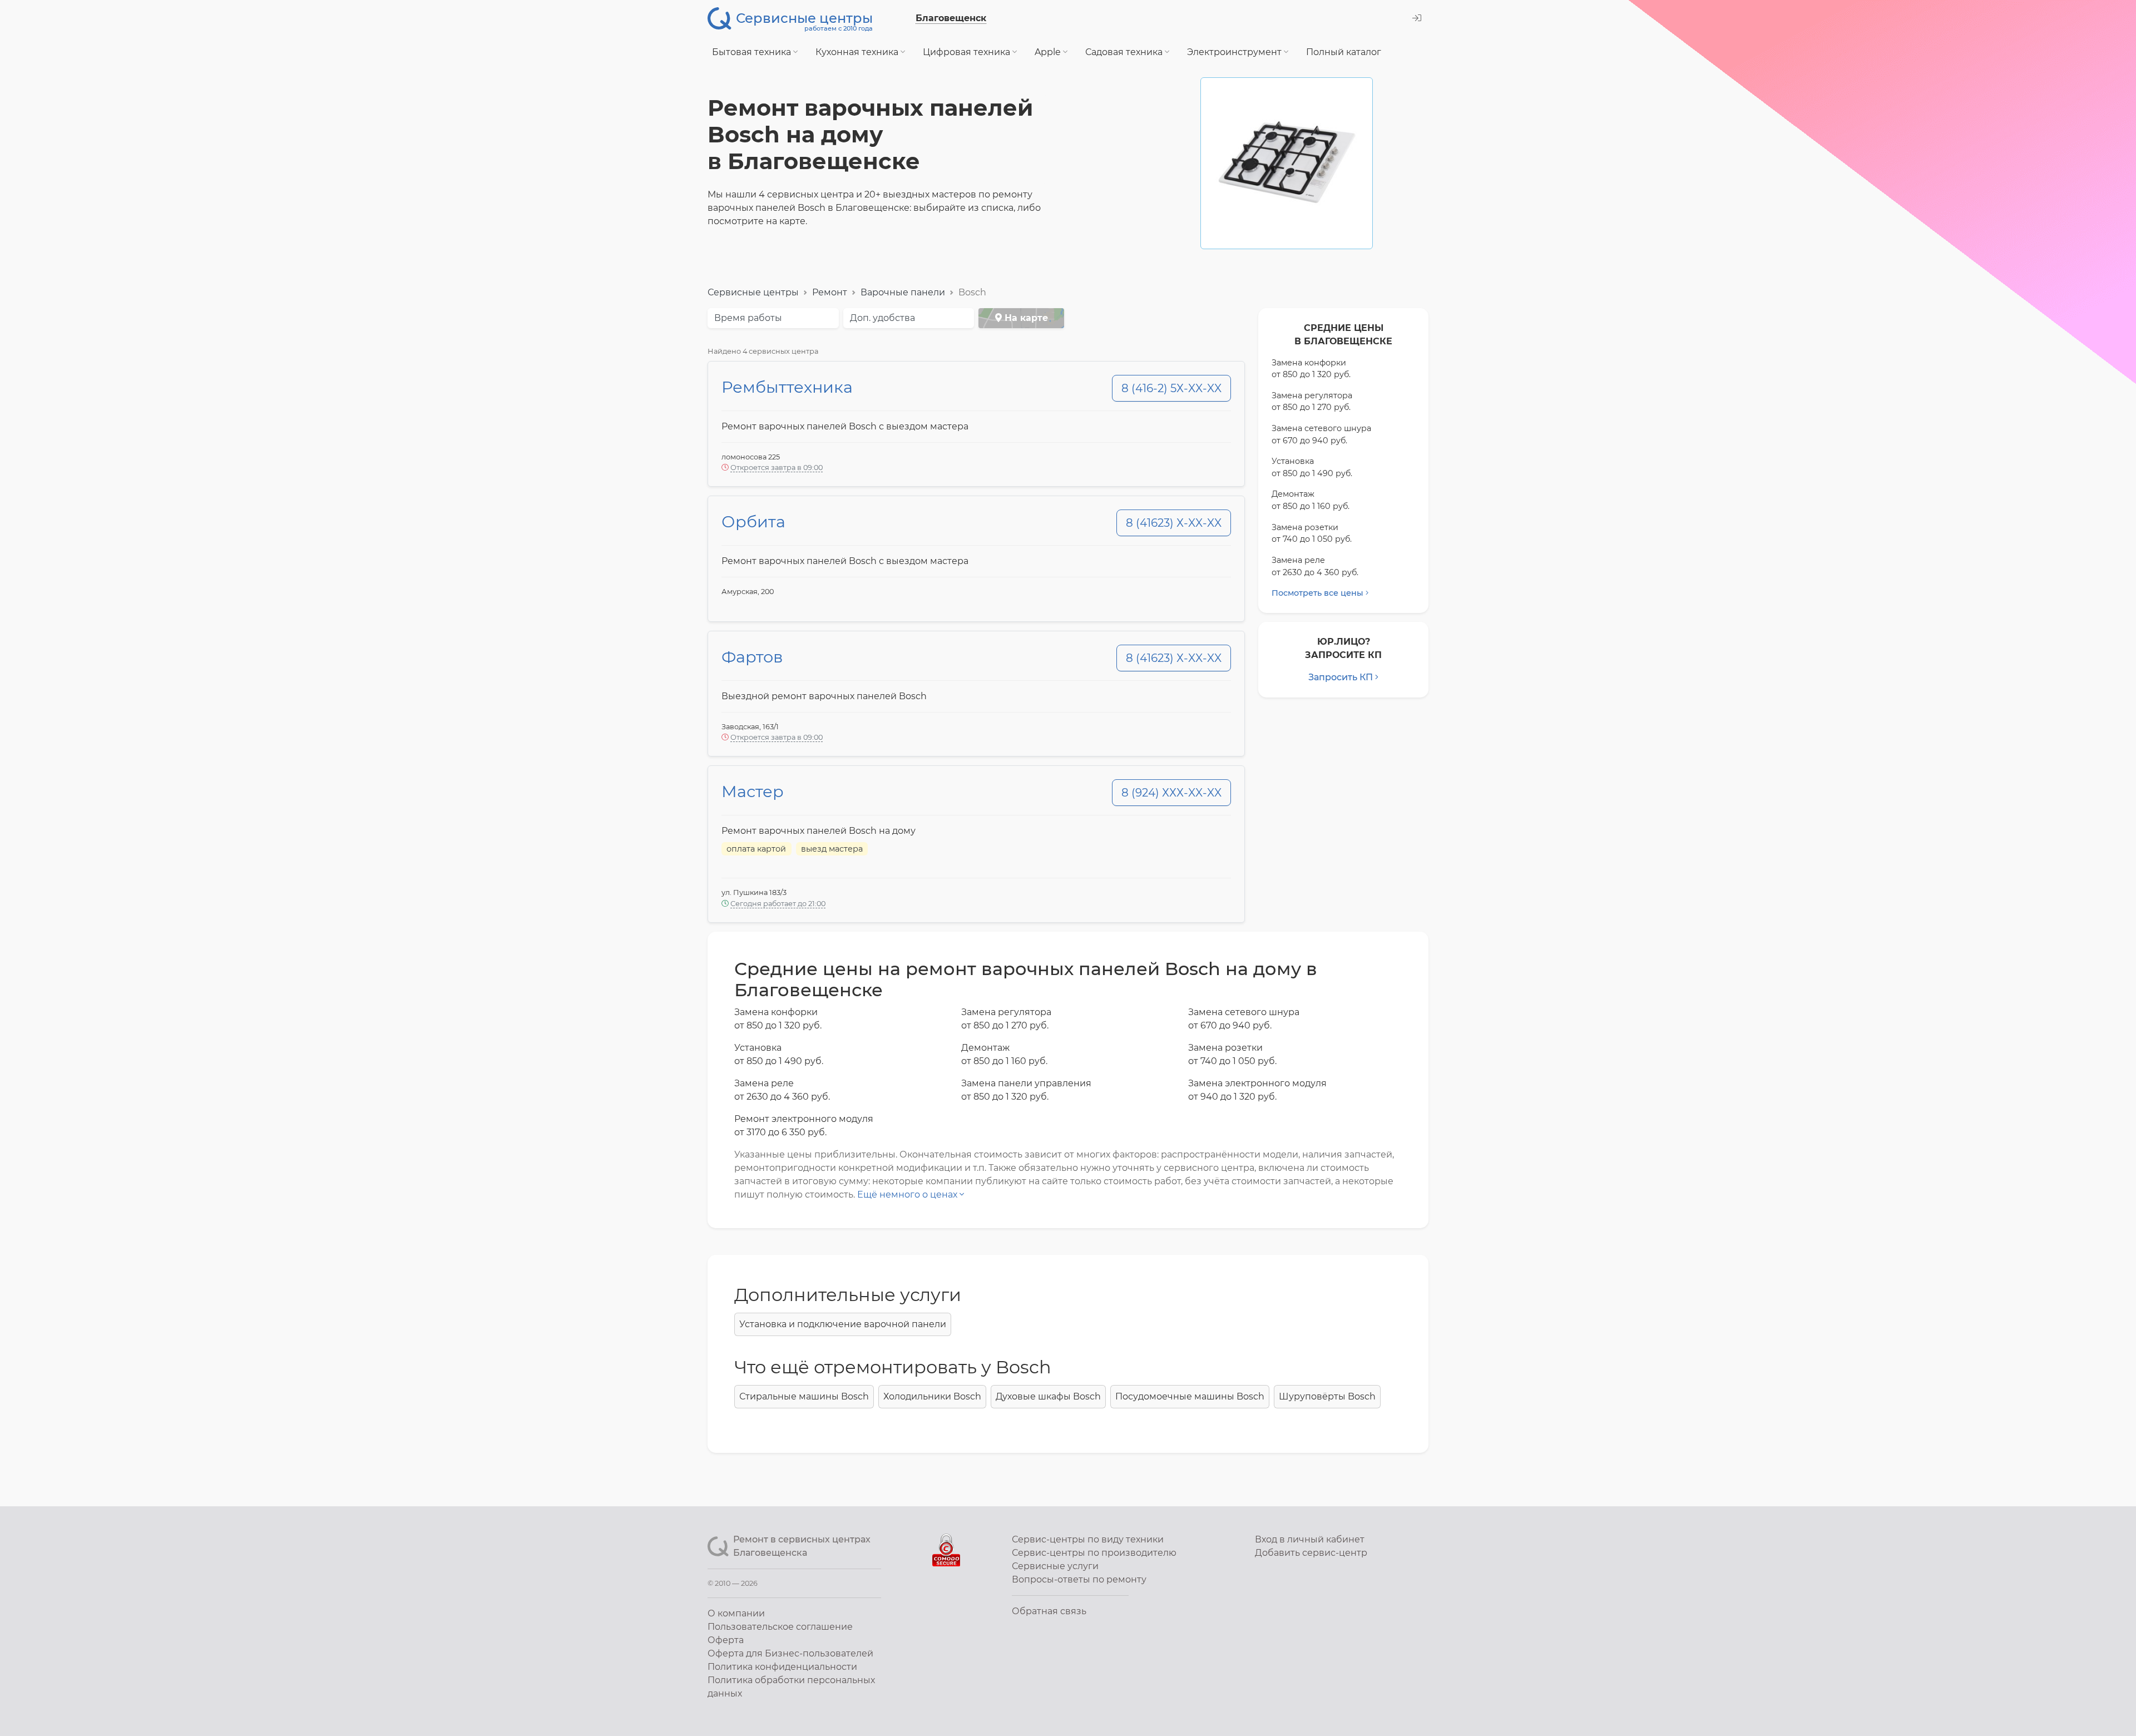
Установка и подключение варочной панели (843, 1324)
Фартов (752, 657)
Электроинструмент (1235, 52)
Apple (1049, 52)
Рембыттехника (787, 387)
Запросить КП (1341, 677)
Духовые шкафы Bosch (1048, 1396)
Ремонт (830, 292)
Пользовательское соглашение (780, 1627)
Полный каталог (1344, 52)
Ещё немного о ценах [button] (908, 1195)
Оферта (726, 1640)
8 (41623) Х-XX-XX (1174, 523)
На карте (1025, 318)
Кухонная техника (858, 52)
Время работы (748, 318)
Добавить (1311, 1553)
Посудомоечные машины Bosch (1190, 1396)
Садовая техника (1125, 52)
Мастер (753, 791)
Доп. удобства (882, 318)
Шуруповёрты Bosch (1327, 1396)
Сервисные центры (753, 292)
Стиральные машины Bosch (804, 1396)
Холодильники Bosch (932, 1396)
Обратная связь (1049, 1611)
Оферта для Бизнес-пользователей (790, 1653)
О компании (736, 1613)
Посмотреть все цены (1317, 593)
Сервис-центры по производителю (1094, 1553)
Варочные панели (903, 292)
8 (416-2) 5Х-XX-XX (1171, 388)
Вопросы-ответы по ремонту (1079, 1579)
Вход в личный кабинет (1310, 1539)
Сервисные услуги (1055, 1566)
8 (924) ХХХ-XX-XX (1171, 793)
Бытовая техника (753, 52)
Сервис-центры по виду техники (1088, 1539)
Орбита (753, 521)
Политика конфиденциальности (782, 1667)
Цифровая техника (968, 52)
